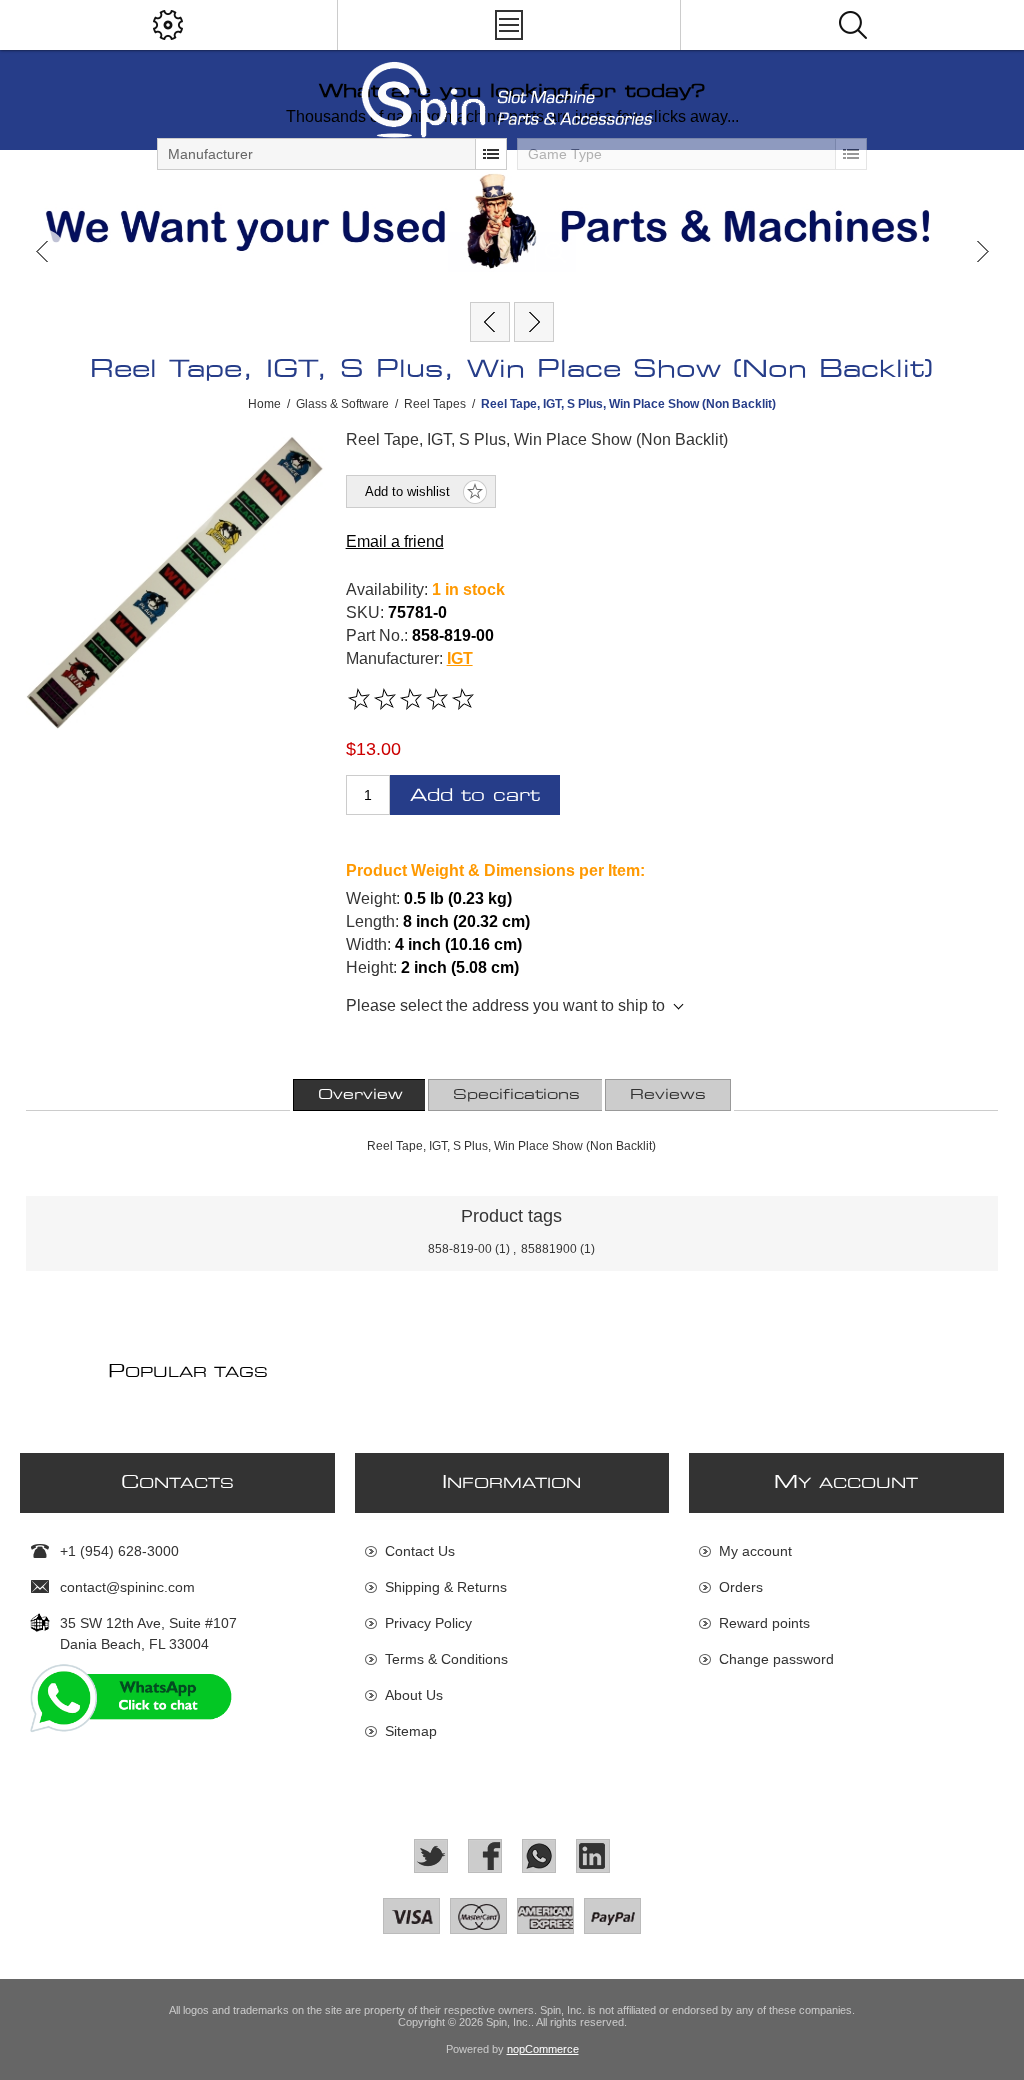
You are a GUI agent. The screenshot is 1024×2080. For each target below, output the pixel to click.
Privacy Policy (428, 1623)
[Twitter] (431, 1856)
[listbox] (332, 154)
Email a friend (395, 541)
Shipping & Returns (446, 1587)
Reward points (764, 1623)
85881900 (549, 1249)
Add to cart (475, 795)
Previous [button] (42, 251)
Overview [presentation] (360, 1095)
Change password (776, 1659)
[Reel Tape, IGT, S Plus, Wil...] (490, 322)
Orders (741, 1587)
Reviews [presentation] (668, 1095)
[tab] (360, 1095)
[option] (512, 221)
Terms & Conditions (446, 1659)
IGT (460, 658)
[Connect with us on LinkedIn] (593, 1856)
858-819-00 (460, 1249)
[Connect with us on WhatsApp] (539, 1856)
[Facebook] (485, 1856)
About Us (414, 1695)
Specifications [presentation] (516, 1095)
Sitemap (411, 1731)
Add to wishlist (407, 491)
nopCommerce (543, 2049)
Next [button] (981, 251)
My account (755, 1551)
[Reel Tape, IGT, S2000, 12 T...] (534, 322)
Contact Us (420, 1551)
